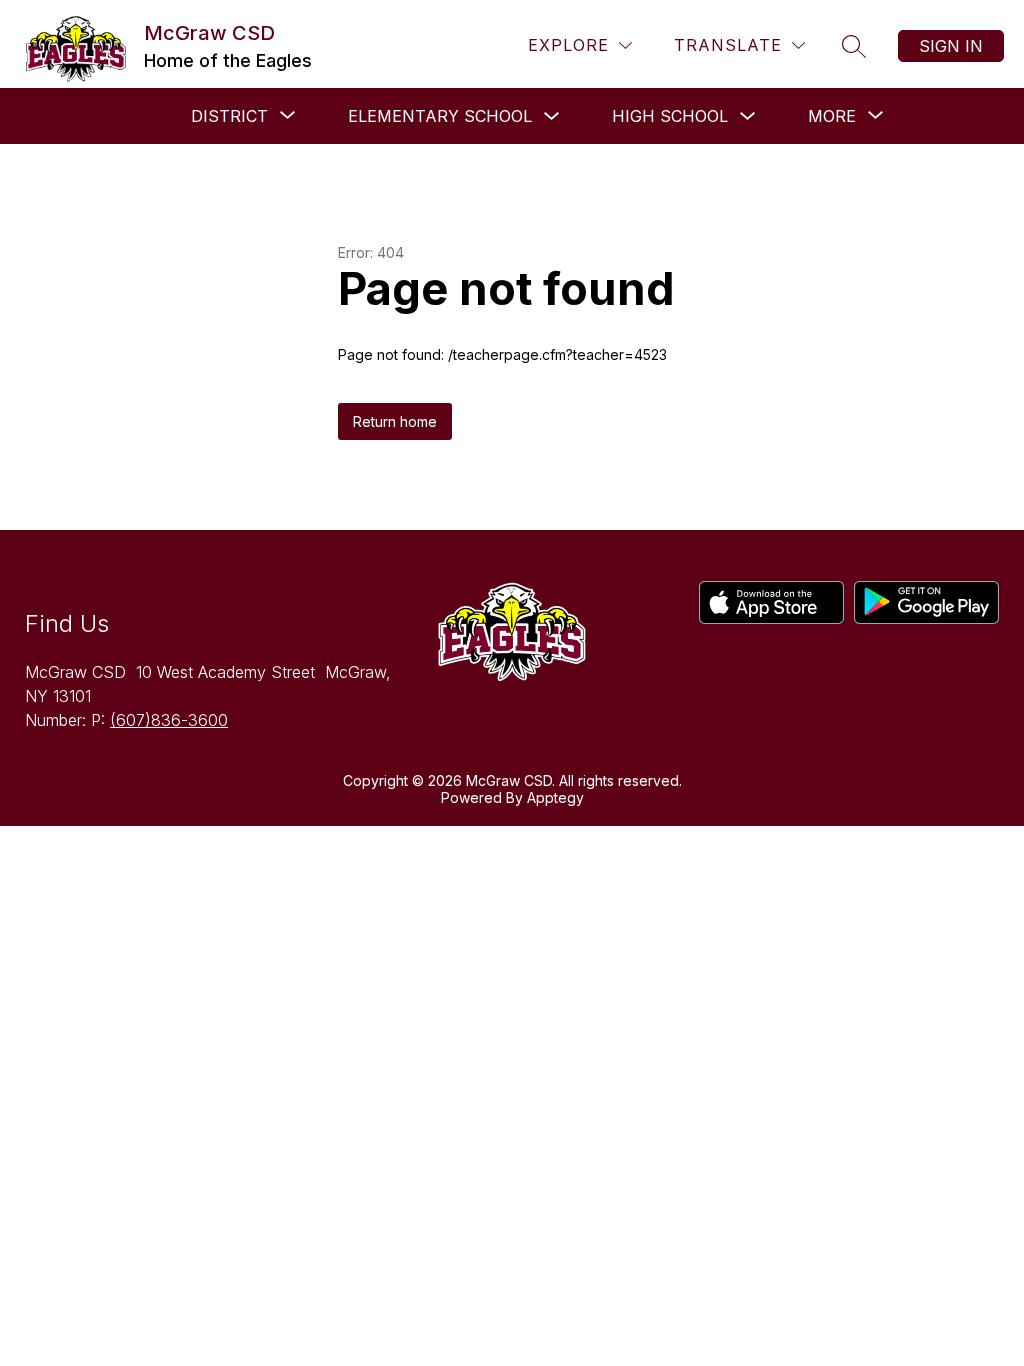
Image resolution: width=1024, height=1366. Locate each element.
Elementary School (440, 116)
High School (670, 116)
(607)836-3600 (169, 720)
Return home (395, 421)
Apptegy (555, 797)
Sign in (951, 46)
